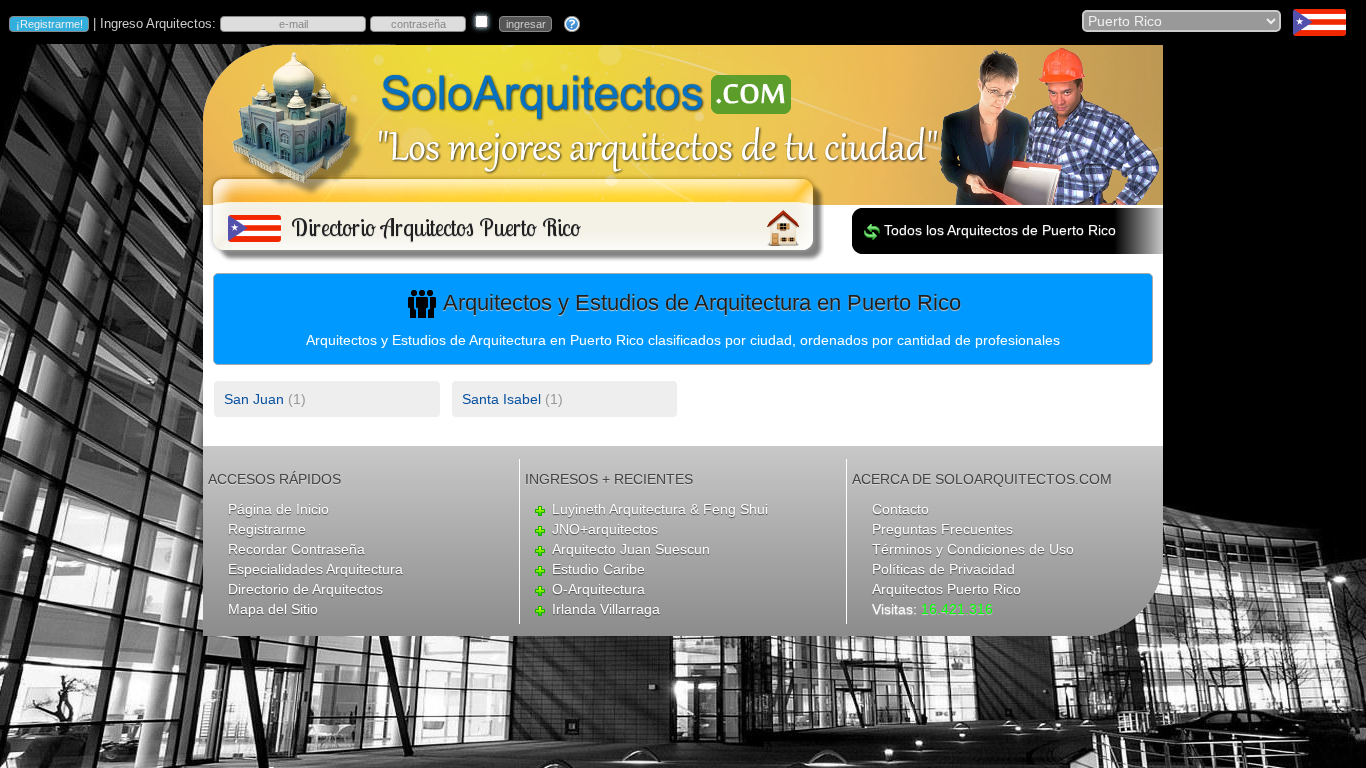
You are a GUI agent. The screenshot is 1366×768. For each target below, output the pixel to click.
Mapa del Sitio (273, 609)
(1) (265, 399)
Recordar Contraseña (296, 549)
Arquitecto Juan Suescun (631, 549)
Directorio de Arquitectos (305, 589)
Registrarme (267, 529)
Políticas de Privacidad (943, 569)
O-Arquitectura (598, 589)
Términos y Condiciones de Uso (973, 549)
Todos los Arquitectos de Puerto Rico (1000, 230)
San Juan (254, 399)
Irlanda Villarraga (606, 609)
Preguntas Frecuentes (942, 529)
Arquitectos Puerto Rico (946, 589)
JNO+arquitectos (605, 529)
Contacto (900, 509)
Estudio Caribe (598, 569)
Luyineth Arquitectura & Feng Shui (660, 509)
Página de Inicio (278, 509)
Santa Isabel (501, 399)
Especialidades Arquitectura (315, 569)
